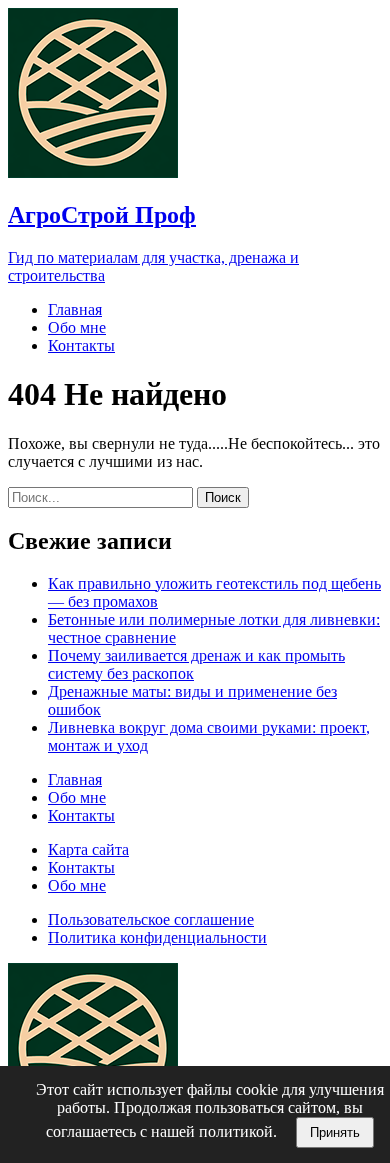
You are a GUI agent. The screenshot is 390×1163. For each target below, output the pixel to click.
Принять (335, 1132)
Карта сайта (88, 849)
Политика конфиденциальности (157, 937)
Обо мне (77, 327)
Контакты (81, 345)
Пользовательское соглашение (151, 919)
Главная (75, 309)
